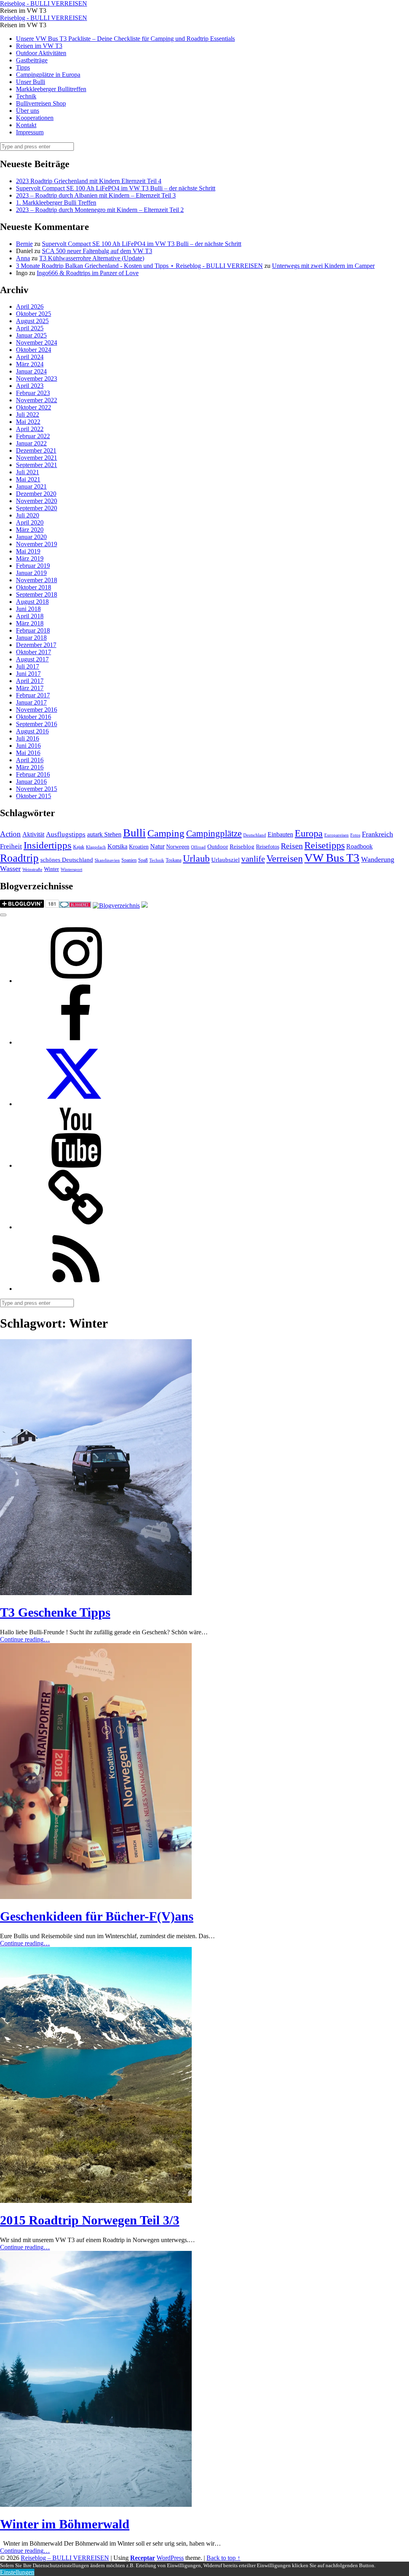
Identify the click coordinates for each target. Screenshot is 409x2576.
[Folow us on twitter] (76, 1104)
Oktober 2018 (34, 587)
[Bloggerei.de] (75, 906)
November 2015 (37, 789)
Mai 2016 (28, 753)
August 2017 (32, 659)
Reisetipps (325, 845)
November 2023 (37, 378)
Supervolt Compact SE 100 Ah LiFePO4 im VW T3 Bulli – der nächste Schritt (116, 188)
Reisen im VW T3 (39, 46)
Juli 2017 (28, 666)
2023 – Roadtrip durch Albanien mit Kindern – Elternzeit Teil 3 (96, 195)
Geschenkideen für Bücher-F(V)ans (97, 1916)
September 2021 (37, 465)
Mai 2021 (28, 479)
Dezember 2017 (36, 645)
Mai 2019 (28, 551)
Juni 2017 (28, 674)
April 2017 (30, 681)
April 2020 (30, 522)
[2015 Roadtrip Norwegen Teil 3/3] (96, 2201)
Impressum (30, 132)
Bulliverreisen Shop (41, 103)
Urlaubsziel (225, 860)
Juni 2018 (28, 609)
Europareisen (337, 835)
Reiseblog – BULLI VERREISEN (65, 2558)
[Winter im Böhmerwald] (96, 2505)
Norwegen (178, 847)
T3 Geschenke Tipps (55, 1612)
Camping (166, 833)
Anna (23, 258)
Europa (309, 833)
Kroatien (139, 847)
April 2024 (30, 357)
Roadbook (359, 846)
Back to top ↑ (223, 2558)
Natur (157, 846)
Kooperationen (35, 118)
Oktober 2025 (34, 314)
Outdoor (218, 847)
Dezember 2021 (36, 450)
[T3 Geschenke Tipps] (96, 1593)
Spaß (143, 860)
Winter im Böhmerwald (65, 2524)
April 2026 (30, 307)
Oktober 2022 (34, 407)
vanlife (253, 859)
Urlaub (196, 859)
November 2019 (37, 544)
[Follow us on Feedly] (76, 1289)
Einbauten (280, 834)
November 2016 (37, 710)
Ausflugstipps (66, 834)
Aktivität (33, 834)
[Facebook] (76, 1042)
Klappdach (96, 847)
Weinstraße (32, 870)
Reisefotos (268, 847)
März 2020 (30, 530)
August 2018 (32, 602)
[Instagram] (76, 981)
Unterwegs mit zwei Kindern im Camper (323, 266)
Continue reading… (25, 1639)
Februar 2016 (33, 774)
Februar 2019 (33, 566)
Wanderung (378, 859)
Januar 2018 (31, 638)
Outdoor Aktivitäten (41, 53)
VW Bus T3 (332, 858)
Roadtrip (19, 858)
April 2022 (30, 429)
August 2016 (32, 731)
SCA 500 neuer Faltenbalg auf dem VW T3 (97, 251)
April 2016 (30, 760)
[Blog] (116, 906)
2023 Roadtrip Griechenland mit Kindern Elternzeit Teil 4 (89, 181)
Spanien (129, 860)
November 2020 (37, 501)
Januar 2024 (31, 371)
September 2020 (37, 508)
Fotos (355, 835)
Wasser (10, 869)
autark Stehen (104, 834)
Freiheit (11, 846)
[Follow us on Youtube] (76, 1165)
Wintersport (71, 870)
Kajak (79, 847)
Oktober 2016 (34, 717)
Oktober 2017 (34, 652)
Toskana (174, 860)
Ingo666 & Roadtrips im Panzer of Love (88, 273)
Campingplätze (214, 833)
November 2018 (37, 580)
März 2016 (30, 767)
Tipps (23, 67)
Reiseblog (242, 847)
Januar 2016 (31, 782)
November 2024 (37, 342)
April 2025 (30, 328)
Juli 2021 (28, 472)
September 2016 (37, 724)
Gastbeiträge (32, 60)
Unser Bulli (31, 82)
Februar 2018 (33, 630)
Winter (52, 869)
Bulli (134, 833)
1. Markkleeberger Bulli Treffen (56, 203)
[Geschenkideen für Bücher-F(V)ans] (96, 1897)
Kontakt (26, 125)
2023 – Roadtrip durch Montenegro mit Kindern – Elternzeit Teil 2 (100, 210)
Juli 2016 (28, 738)
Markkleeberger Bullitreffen (51, 89)
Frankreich (377, 834)
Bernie (24, 244)
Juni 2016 (28, 746)
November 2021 (37, 458)
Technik (26, 96)
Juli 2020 (28, 515)
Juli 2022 (28, 414)
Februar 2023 (33, 393)
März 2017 (30, 688)
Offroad (198, 847)
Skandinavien (107, 860)
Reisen (292, 846)
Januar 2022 (31, 443)
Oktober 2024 (34, 350)
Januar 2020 (31, 537)
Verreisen (285, 859)
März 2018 (30, 623)
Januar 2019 (31, 573)
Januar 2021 (31, 486)
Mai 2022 (28, 422)
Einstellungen (17, 2572)
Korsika (117, 846)
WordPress (170, 2558)
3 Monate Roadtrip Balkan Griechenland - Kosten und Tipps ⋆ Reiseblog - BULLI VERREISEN (139, 266)
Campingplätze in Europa (48, 75)
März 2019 (30, 558)
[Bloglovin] (76, 1227)
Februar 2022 (33, 436)
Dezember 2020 (36, 494)
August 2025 (32, 321)
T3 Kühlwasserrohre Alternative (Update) (92, 258)
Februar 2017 (33, 695)
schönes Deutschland (67, 860)
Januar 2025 (31, 335)
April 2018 (30, 616)
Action (10, 834)
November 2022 (37, 400)
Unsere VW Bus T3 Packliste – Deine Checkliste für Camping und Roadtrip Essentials (125, 39)
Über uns (28, 111)
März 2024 (30, 364)
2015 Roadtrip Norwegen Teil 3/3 (90, 2220)
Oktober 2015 (34, 796)
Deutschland (255, 835)
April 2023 (30, 386)
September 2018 (37, 594)
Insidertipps (48, 845)
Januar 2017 (31, 702)
